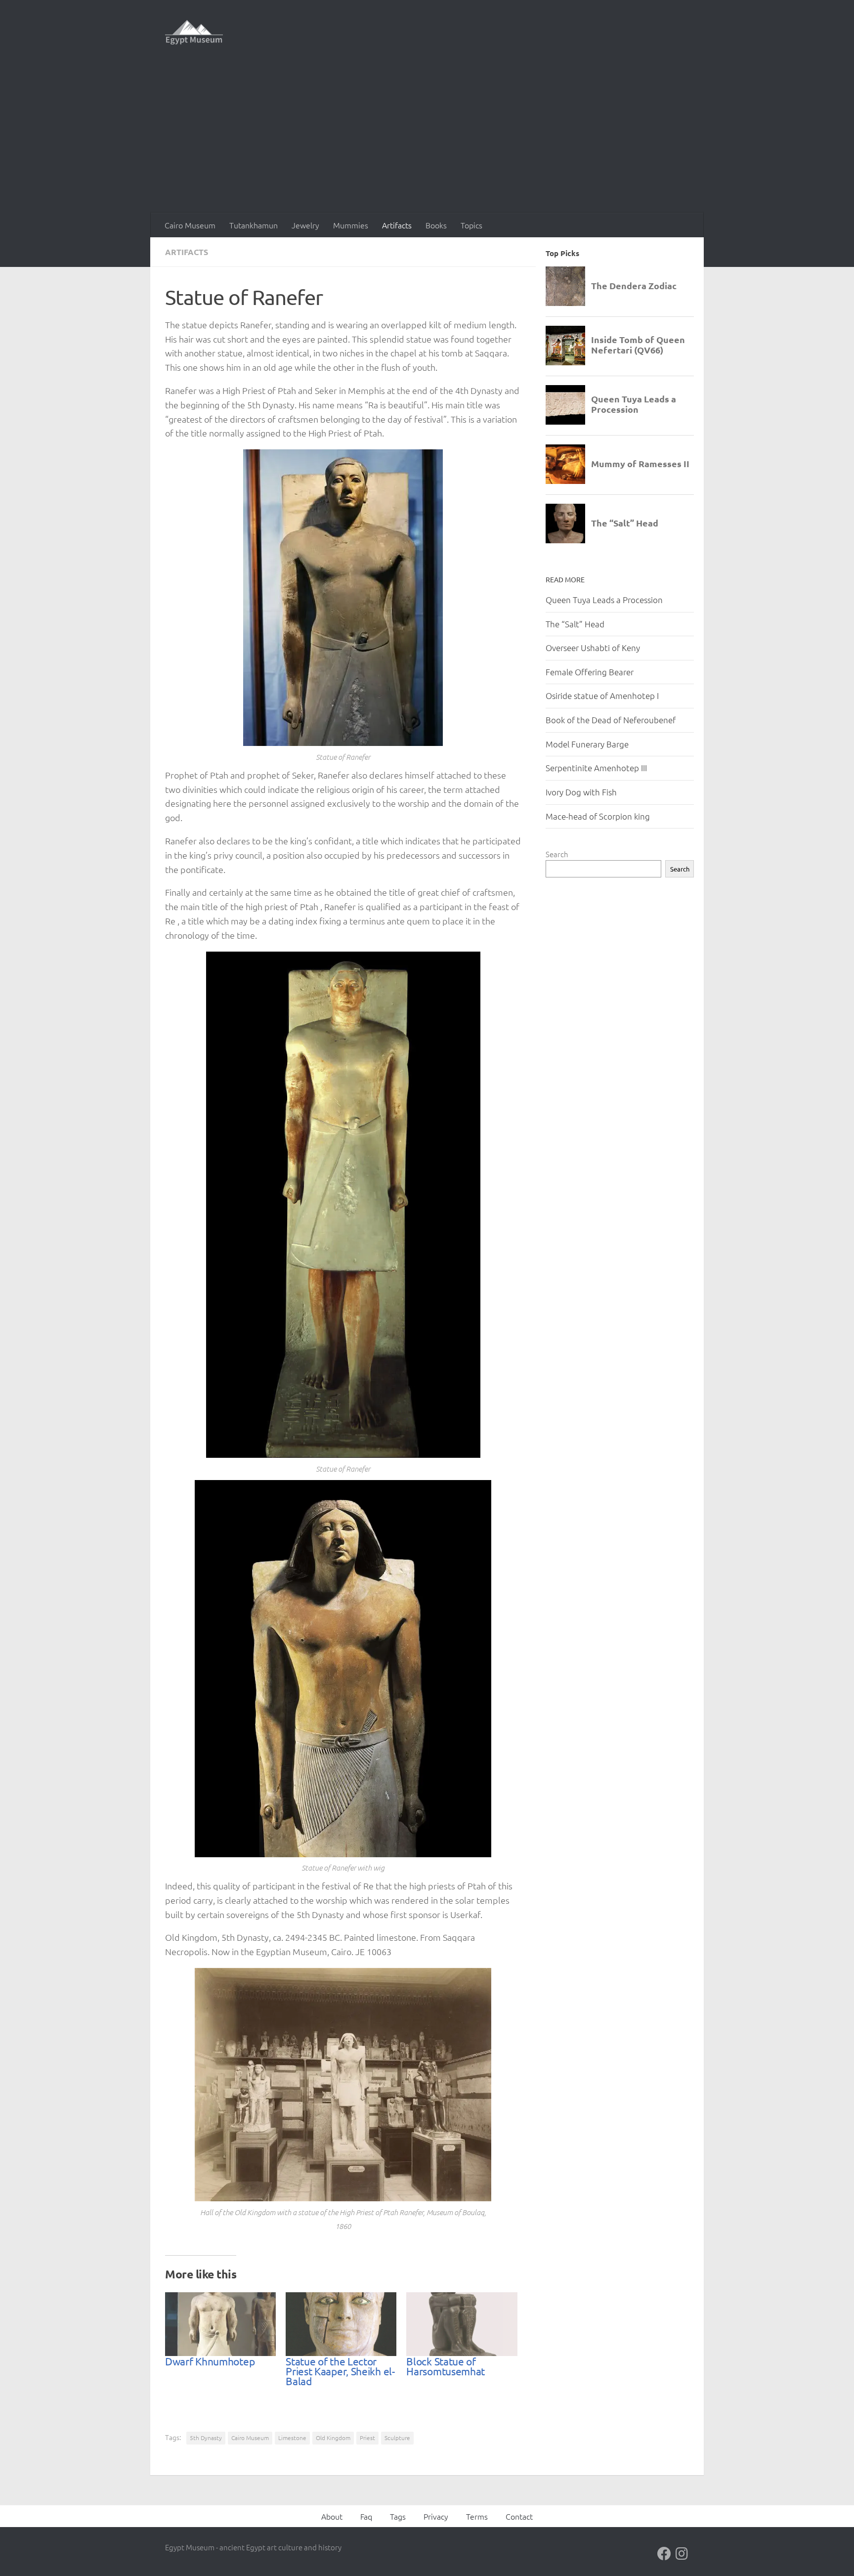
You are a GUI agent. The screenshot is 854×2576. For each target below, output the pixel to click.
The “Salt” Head (575, 624)
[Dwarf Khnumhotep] (220, 2324)
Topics (471, 225)
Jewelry (305, 225)
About (332, 2516)
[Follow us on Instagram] (682, 2554)
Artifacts (397, 225)
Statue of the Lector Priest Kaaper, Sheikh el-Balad (340, 2371)
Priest (367, 2438)
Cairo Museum (190, 225)
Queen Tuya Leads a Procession (604, 600)
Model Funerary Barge (587, 744)
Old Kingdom (333, 2438)
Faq (366, 2516)
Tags (398, 2516)
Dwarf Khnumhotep (210, 2361)
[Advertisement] (427, 138)
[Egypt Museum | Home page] (194, 32)
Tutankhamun (254, 225)
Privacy (436, 2516)
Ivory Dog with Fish (581, 792)
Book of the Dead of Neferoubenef (611, 720)
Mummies (351, 225)
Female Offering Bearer (590, 672)
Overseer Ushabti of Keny (593, 648)
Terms (477, 2516)
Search (557, 854)
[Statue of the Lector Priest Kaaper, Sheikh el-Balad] (341, 2324)
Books (436, 225)
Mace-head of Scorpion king (598, 816)
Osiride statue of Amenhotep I (602, 696)
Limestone (292, 2438)
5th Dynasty (206, 2438)
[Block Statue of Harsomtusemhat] (462, 2324)
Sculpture (397, 2438)
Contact (519, 2516)
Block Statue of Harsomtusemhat (446, 2366)
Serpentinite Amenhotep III (596, 768)
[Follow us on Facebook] (664, 2554)
